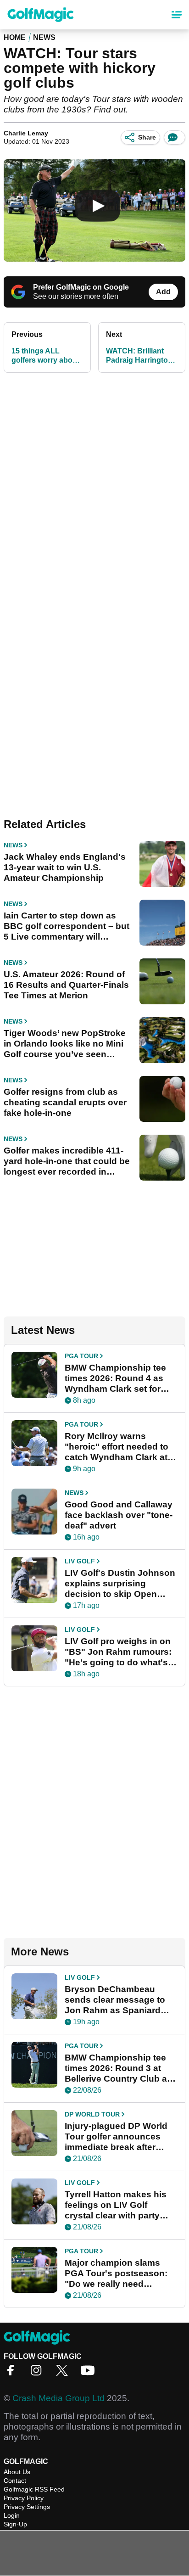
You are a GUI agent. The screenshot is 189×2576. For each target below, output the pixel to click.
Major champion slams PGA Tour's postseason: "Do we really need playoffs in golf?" (116, 2274)
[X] (64, 2373)
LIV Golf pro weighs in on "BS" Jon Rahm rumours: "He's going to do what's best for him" (118, 1652)
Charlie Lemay (26, 133)
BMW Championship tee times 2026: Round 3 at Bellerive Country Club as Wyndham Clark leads (118, 2068)
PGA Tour (81, 1356)
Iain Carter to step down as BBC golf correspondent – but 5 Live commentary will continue (67, 926)
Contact (15, 2481)
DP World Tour (92, 2114)
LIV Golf (80, 1561)
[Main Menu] (177, 15)
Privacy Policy (24, 2498)
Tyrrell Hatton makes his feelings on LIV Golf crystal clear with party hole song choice (116, 2205)
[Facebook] (13, 2373)
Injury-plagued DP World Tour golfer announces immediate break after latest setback (116, 2137)
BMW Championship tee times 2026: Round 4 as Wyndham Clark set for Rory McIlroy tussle (115, 1378)
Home (15, 37)
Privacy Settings (27, 2507)
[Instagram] (39, 2373)
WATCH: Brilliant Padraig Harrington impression (139, 356)
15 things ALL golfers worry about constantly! (45, 356)
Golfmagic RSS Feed (34, 2489)
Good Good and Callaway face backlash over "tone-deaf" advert (119, 1515)
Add (163, 292)
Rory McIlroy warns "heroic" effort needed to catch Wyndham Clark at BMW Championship (117, 1447)
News (44, 37)
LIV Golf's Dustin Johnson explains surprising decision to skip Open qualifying (120, 1584)
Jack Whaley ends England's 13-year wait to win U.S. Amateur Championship (65, 867)
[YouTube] (90, 2373)
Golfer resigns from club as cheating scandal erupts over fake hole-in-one (65, 1102)
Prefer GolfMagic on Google (81, 287)
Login (12, 2515)
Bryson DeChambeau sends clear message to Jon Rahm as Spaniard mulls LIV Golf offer (115, 2000)
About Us (17, 2472)
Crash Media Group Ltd (58, 2398)
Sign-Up (15, 2524)
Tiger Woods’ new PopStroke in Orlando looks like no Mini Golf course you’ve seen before (65, 1044)
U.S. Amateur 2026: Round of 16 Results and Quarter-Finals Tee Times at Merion (66, 985)
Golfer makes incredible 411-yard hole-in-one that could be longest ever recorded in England (67, 1161)
